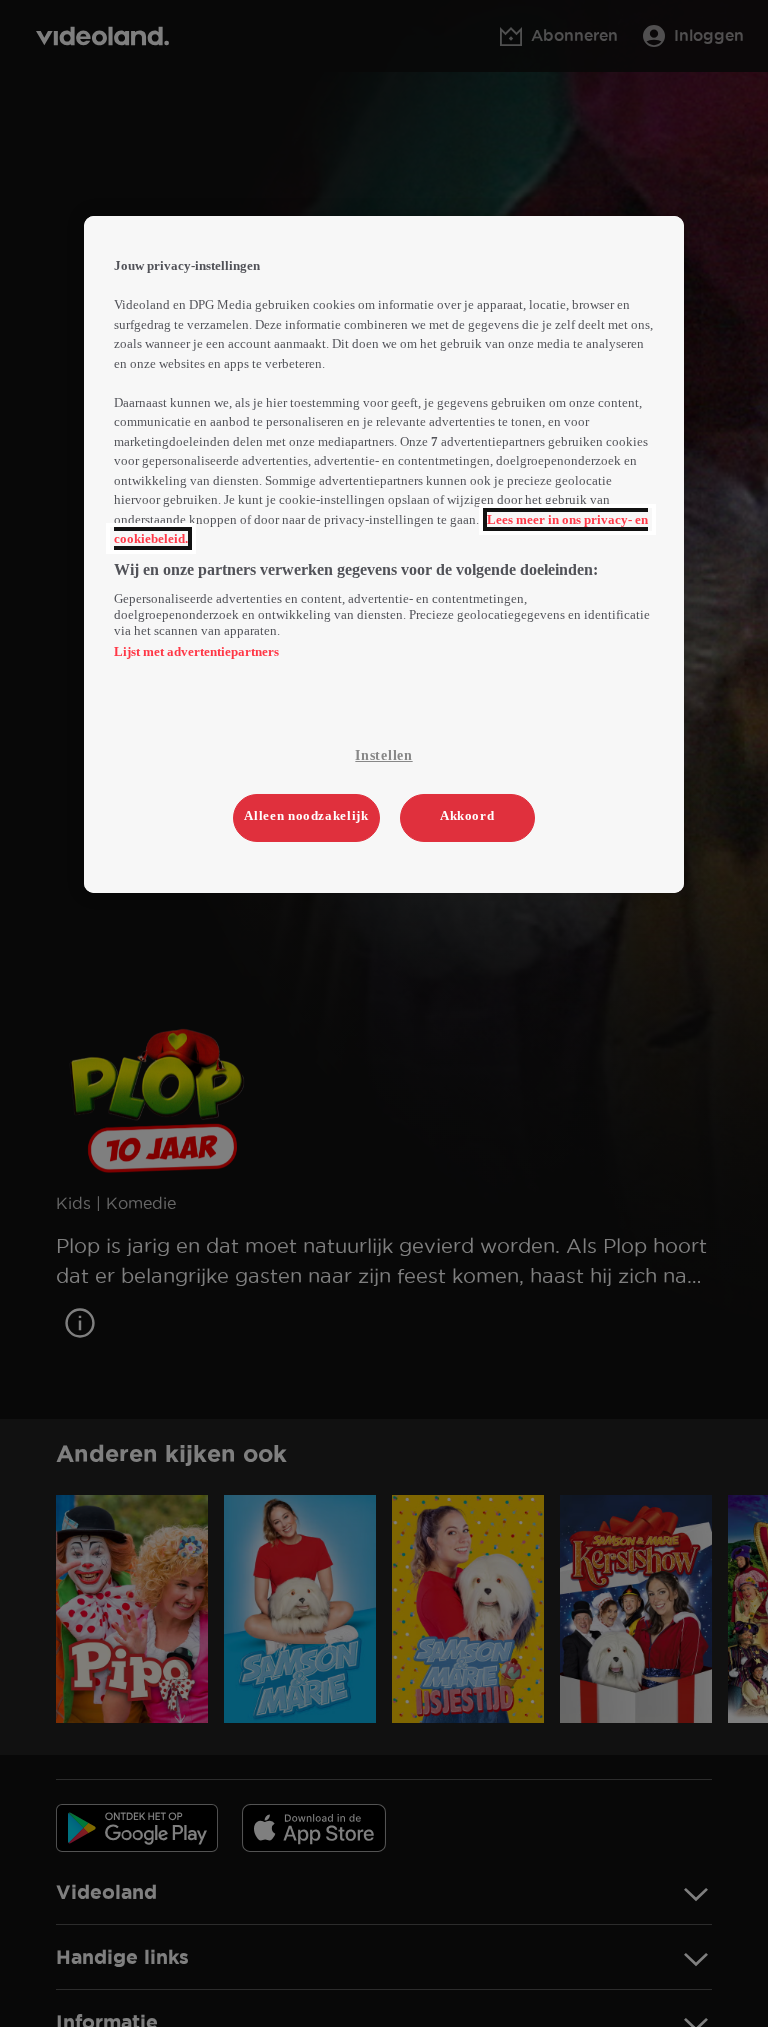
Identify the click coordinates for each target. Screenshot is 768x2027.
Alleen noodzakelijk (306, 815)
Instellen (383, 755)
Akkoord (467, 815)
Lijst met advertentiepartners (196, 651)
